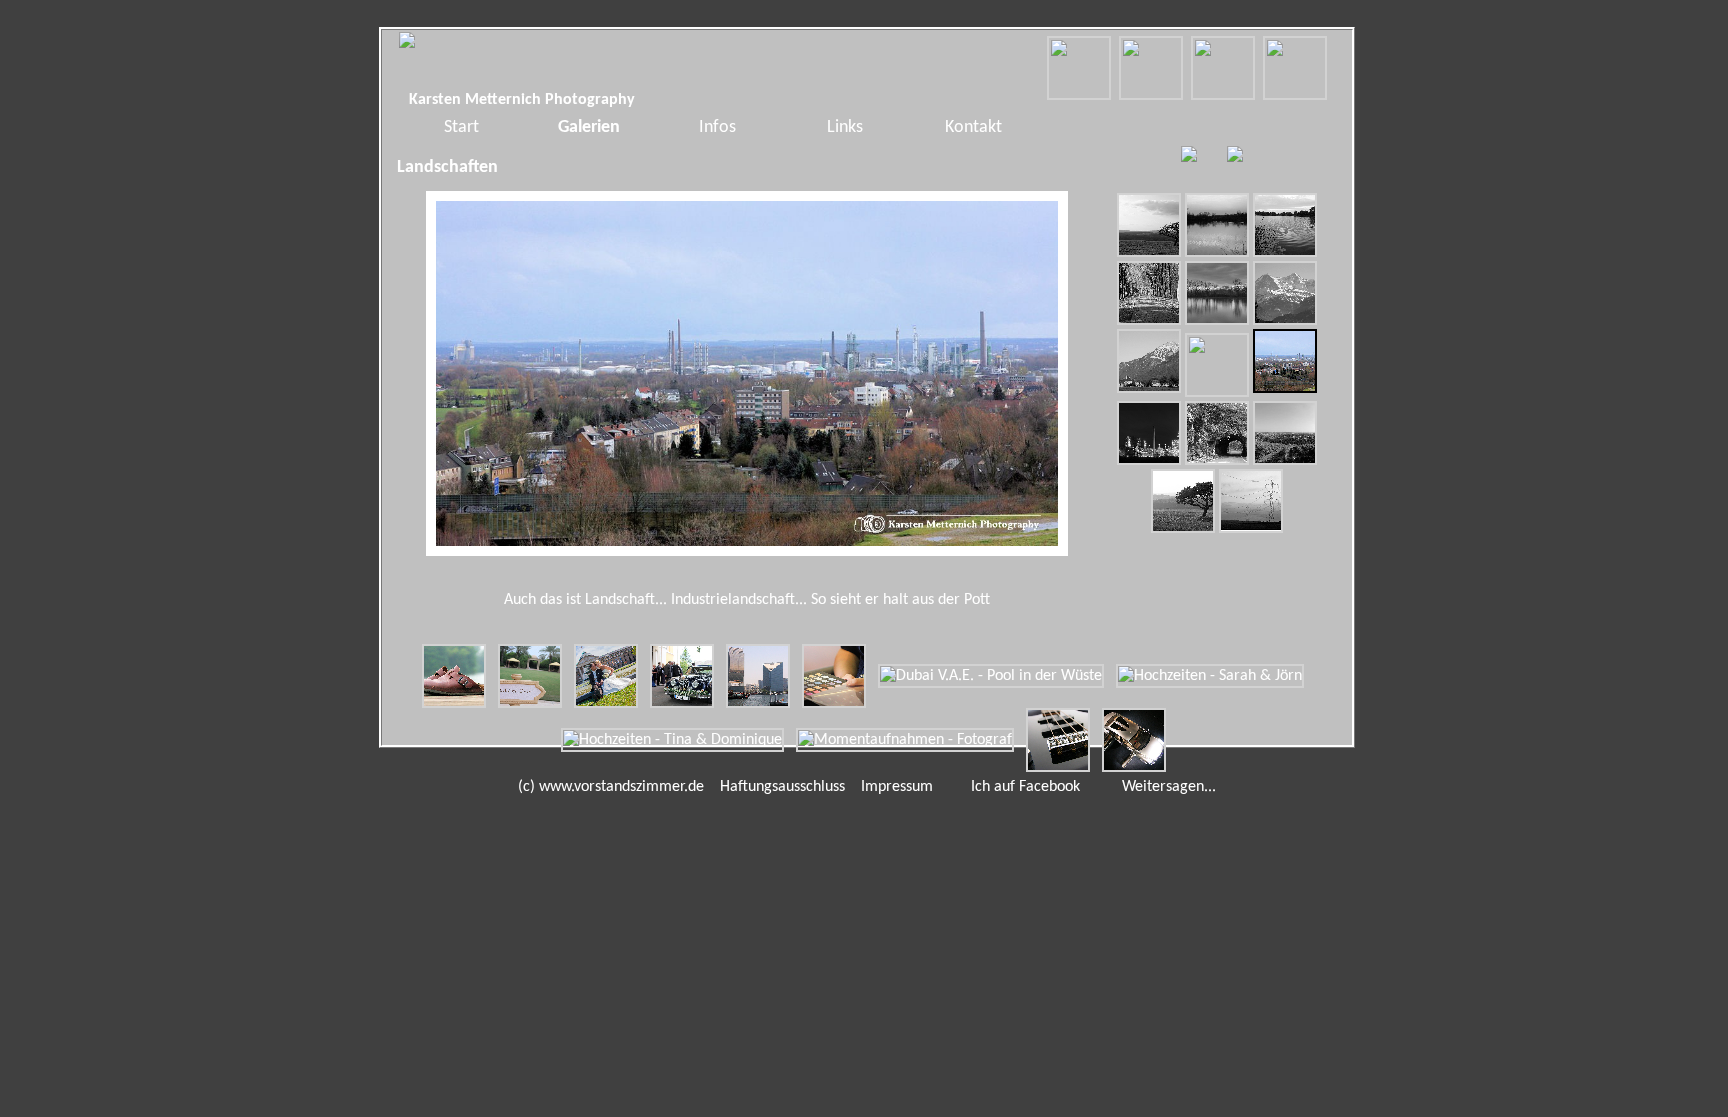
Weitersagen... (1165, 787)
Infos (717, 127)
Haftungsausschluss (782, 787)
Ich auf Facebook (1021, 787)
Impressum (897, 787)
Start (461, 127)
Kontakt (973, 127)
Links (845, 127)
